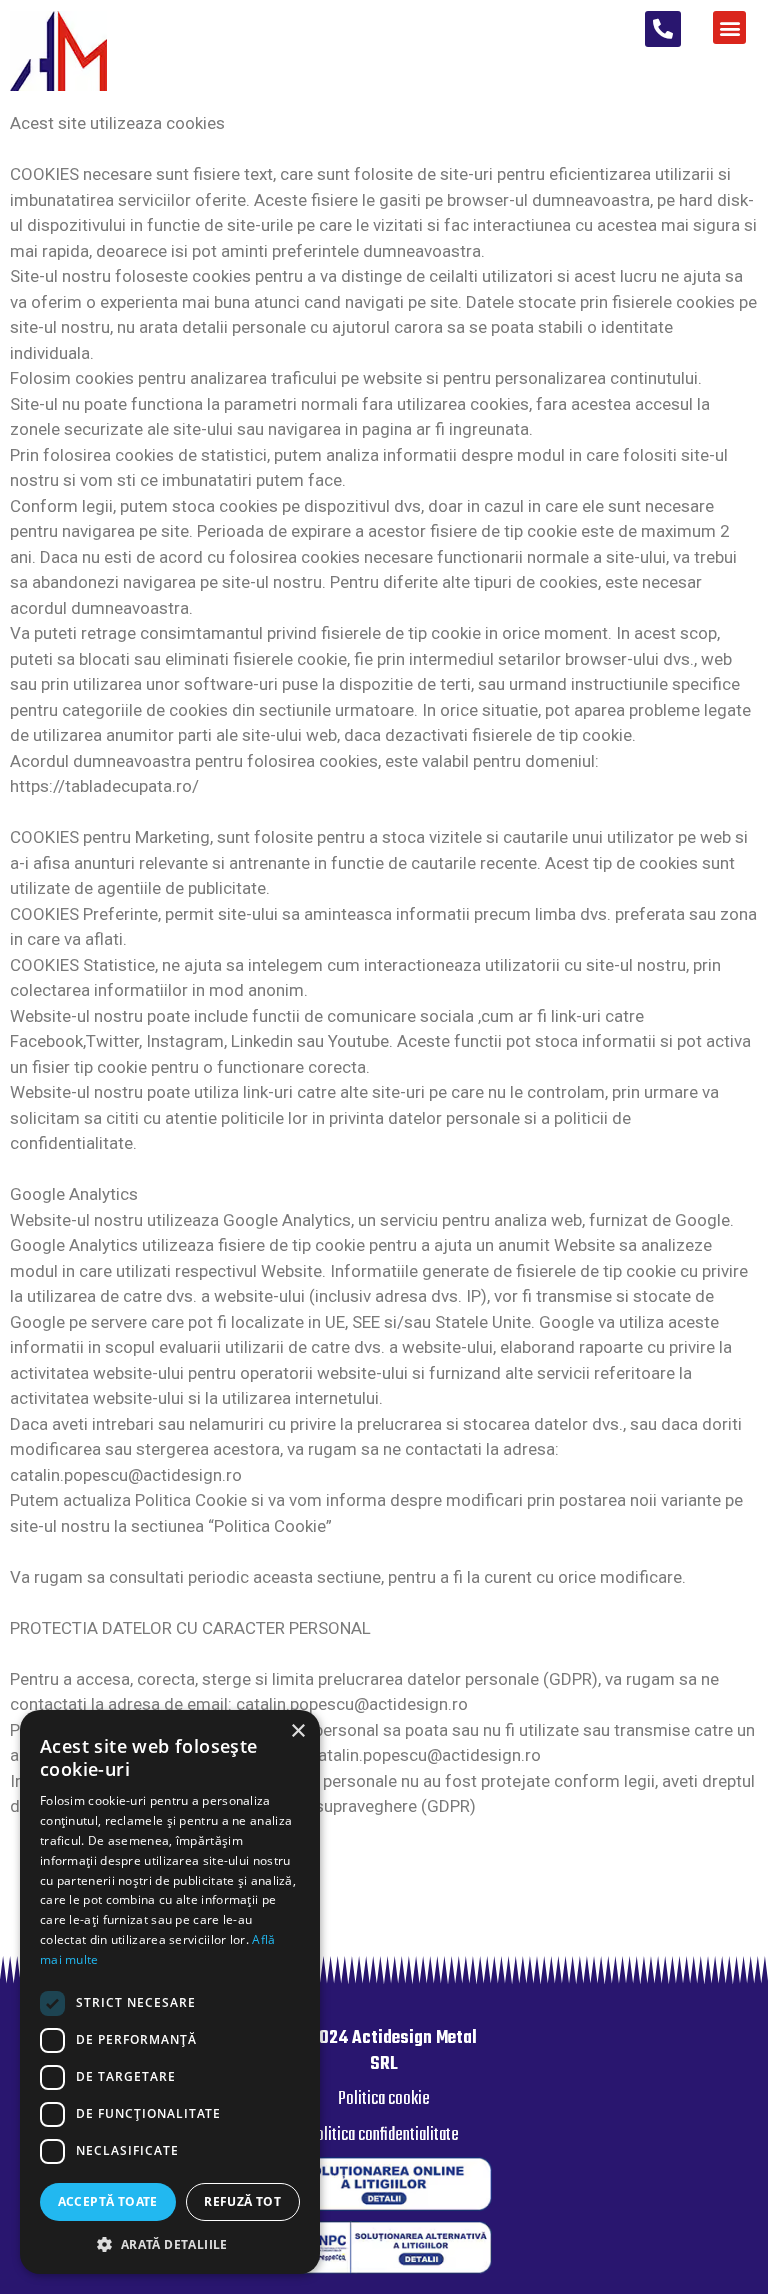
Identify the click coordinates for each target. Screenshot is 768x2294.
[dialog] (170, 1992)
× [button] (297, 1731)
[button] (663, 29)
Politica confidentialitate (383, 2135)
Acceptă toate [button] (108, 2201)
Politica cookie (384, 2099)
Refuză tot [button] (242, 2201)
